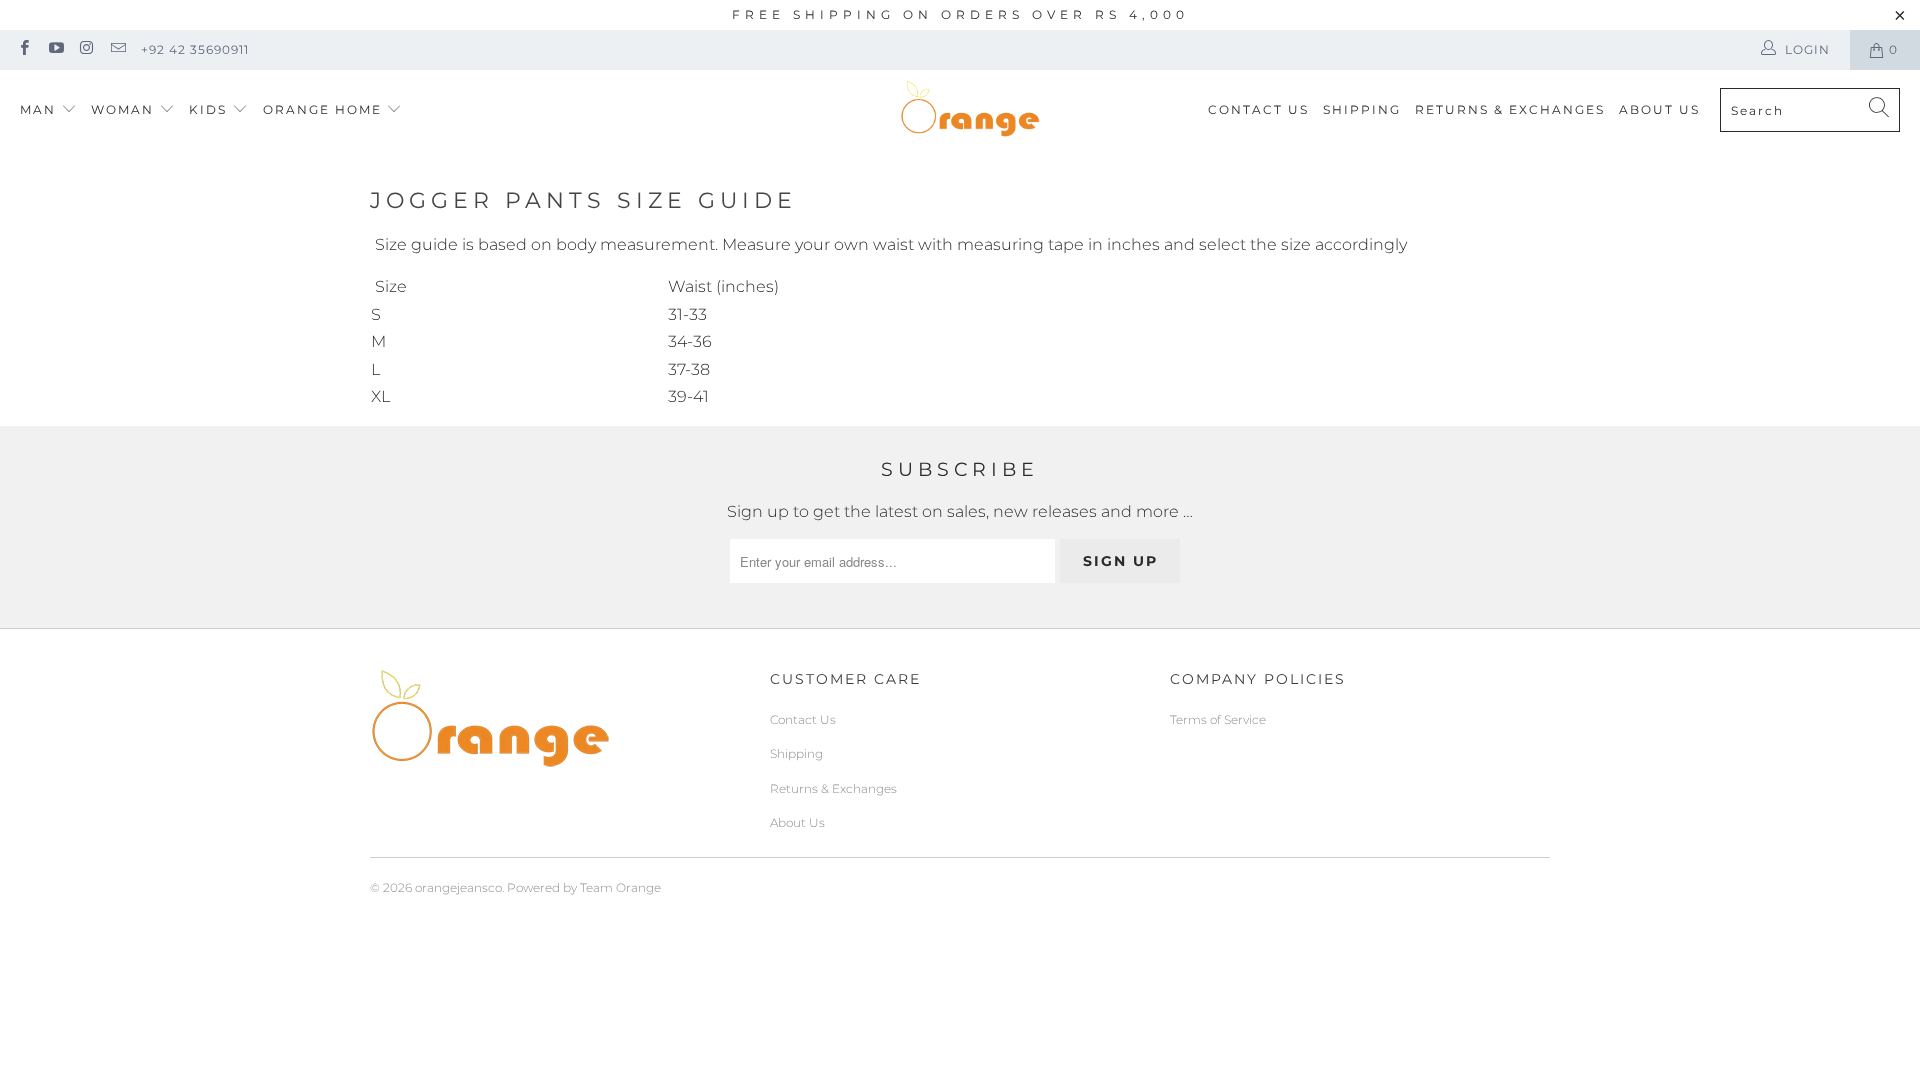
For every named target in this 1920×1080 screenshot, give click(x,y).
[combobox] (1810, 110)
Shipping (1362, 109)
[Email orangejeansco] (117, 49)
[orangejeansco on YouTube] (54, 49)
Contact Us (1258, 109)
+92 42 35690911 (195, 49)
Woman (125, 109)
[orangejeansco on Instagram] (86, 49)
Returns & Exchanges (1510, 109)
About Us (1659, 109)
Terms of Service (1218, 719)
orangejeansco (458, 887)
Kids (210, 109)
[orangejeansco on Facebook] (23, 49)
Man (38, 109)
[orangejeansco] (970, 110)
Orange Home (322, 109)
